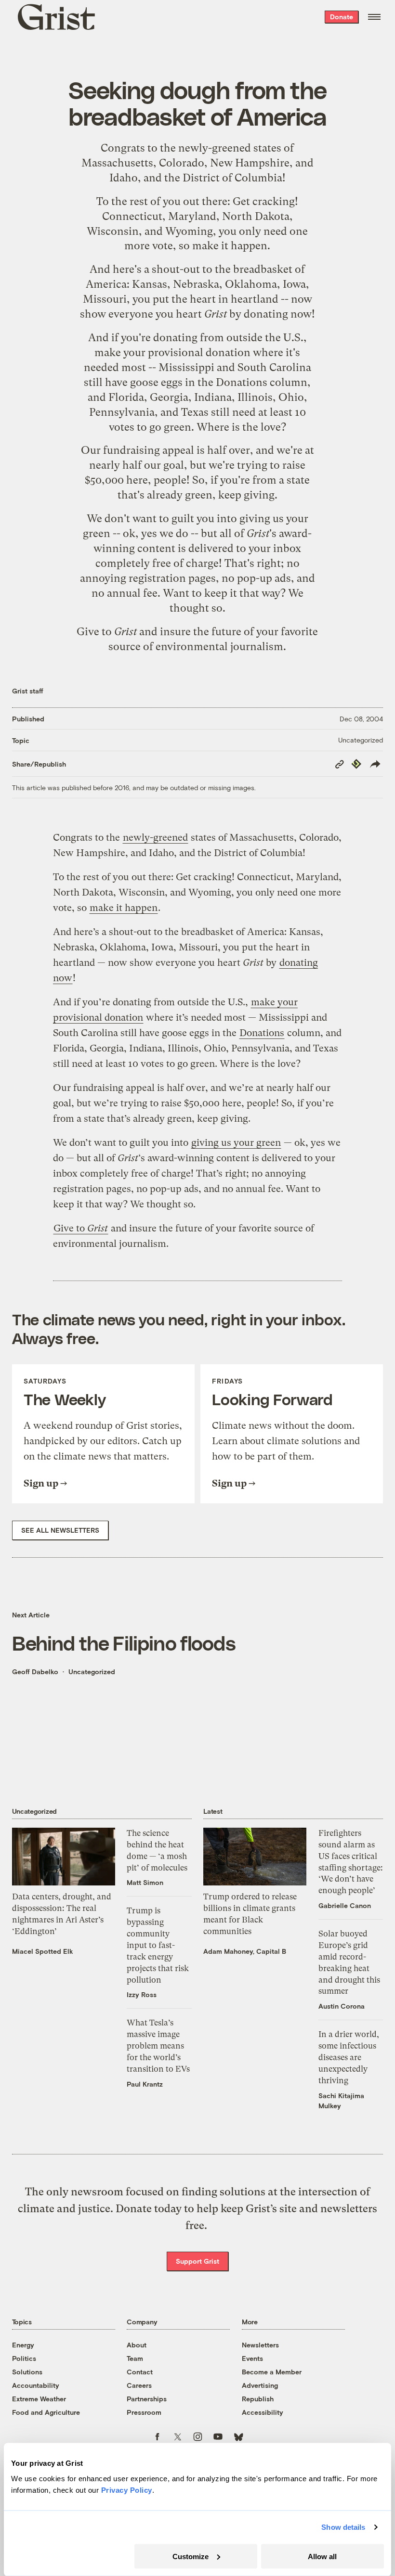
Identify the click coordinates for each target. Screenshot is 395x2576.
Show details (343, 2527)
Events (252, 2358)
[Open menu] (374, 17)
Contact (140, 2372)
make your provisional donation (172, 352)
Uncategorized (361, 740)
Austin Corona (342, 2006)
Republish (258, 2399)
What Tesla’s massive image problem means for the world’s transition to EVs (158, 2045)
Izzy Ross (142, 1994)
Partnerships (147, 2399)
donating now (278, 314)
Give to (107, 632)
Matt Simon (145, 1882)
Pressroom (144, 2412)
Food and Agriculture (46, 2412)
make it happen (230, 246)
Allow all (322, 2556)
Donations (242, 382)
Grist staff (28, 691)
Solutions (27, 2372)
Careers (139, 2385)
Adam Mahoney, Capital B (245, 1951)
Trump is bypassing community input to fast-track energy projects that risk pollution (158, 1945)
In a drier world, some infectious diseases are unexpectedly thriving (349, 2057)
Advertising (260, 2385)
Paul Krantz (145, 2084)
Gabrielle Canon (345, 1905)
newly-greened (215, 148)
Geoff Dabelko (35, 1672)
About (137, 2345)
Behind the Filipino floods (124, 1642)
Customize (191, 2556)
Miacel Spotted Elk (43, 1951)
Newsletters (260, 2345)
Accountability (36, 2385)
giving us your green (236, 1143)
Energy (23, 2345)
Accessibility (263, 2412)
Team (135, 2358)
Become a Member (272, 2372)
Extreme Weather (39, 2399)
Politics (24, 2358)
